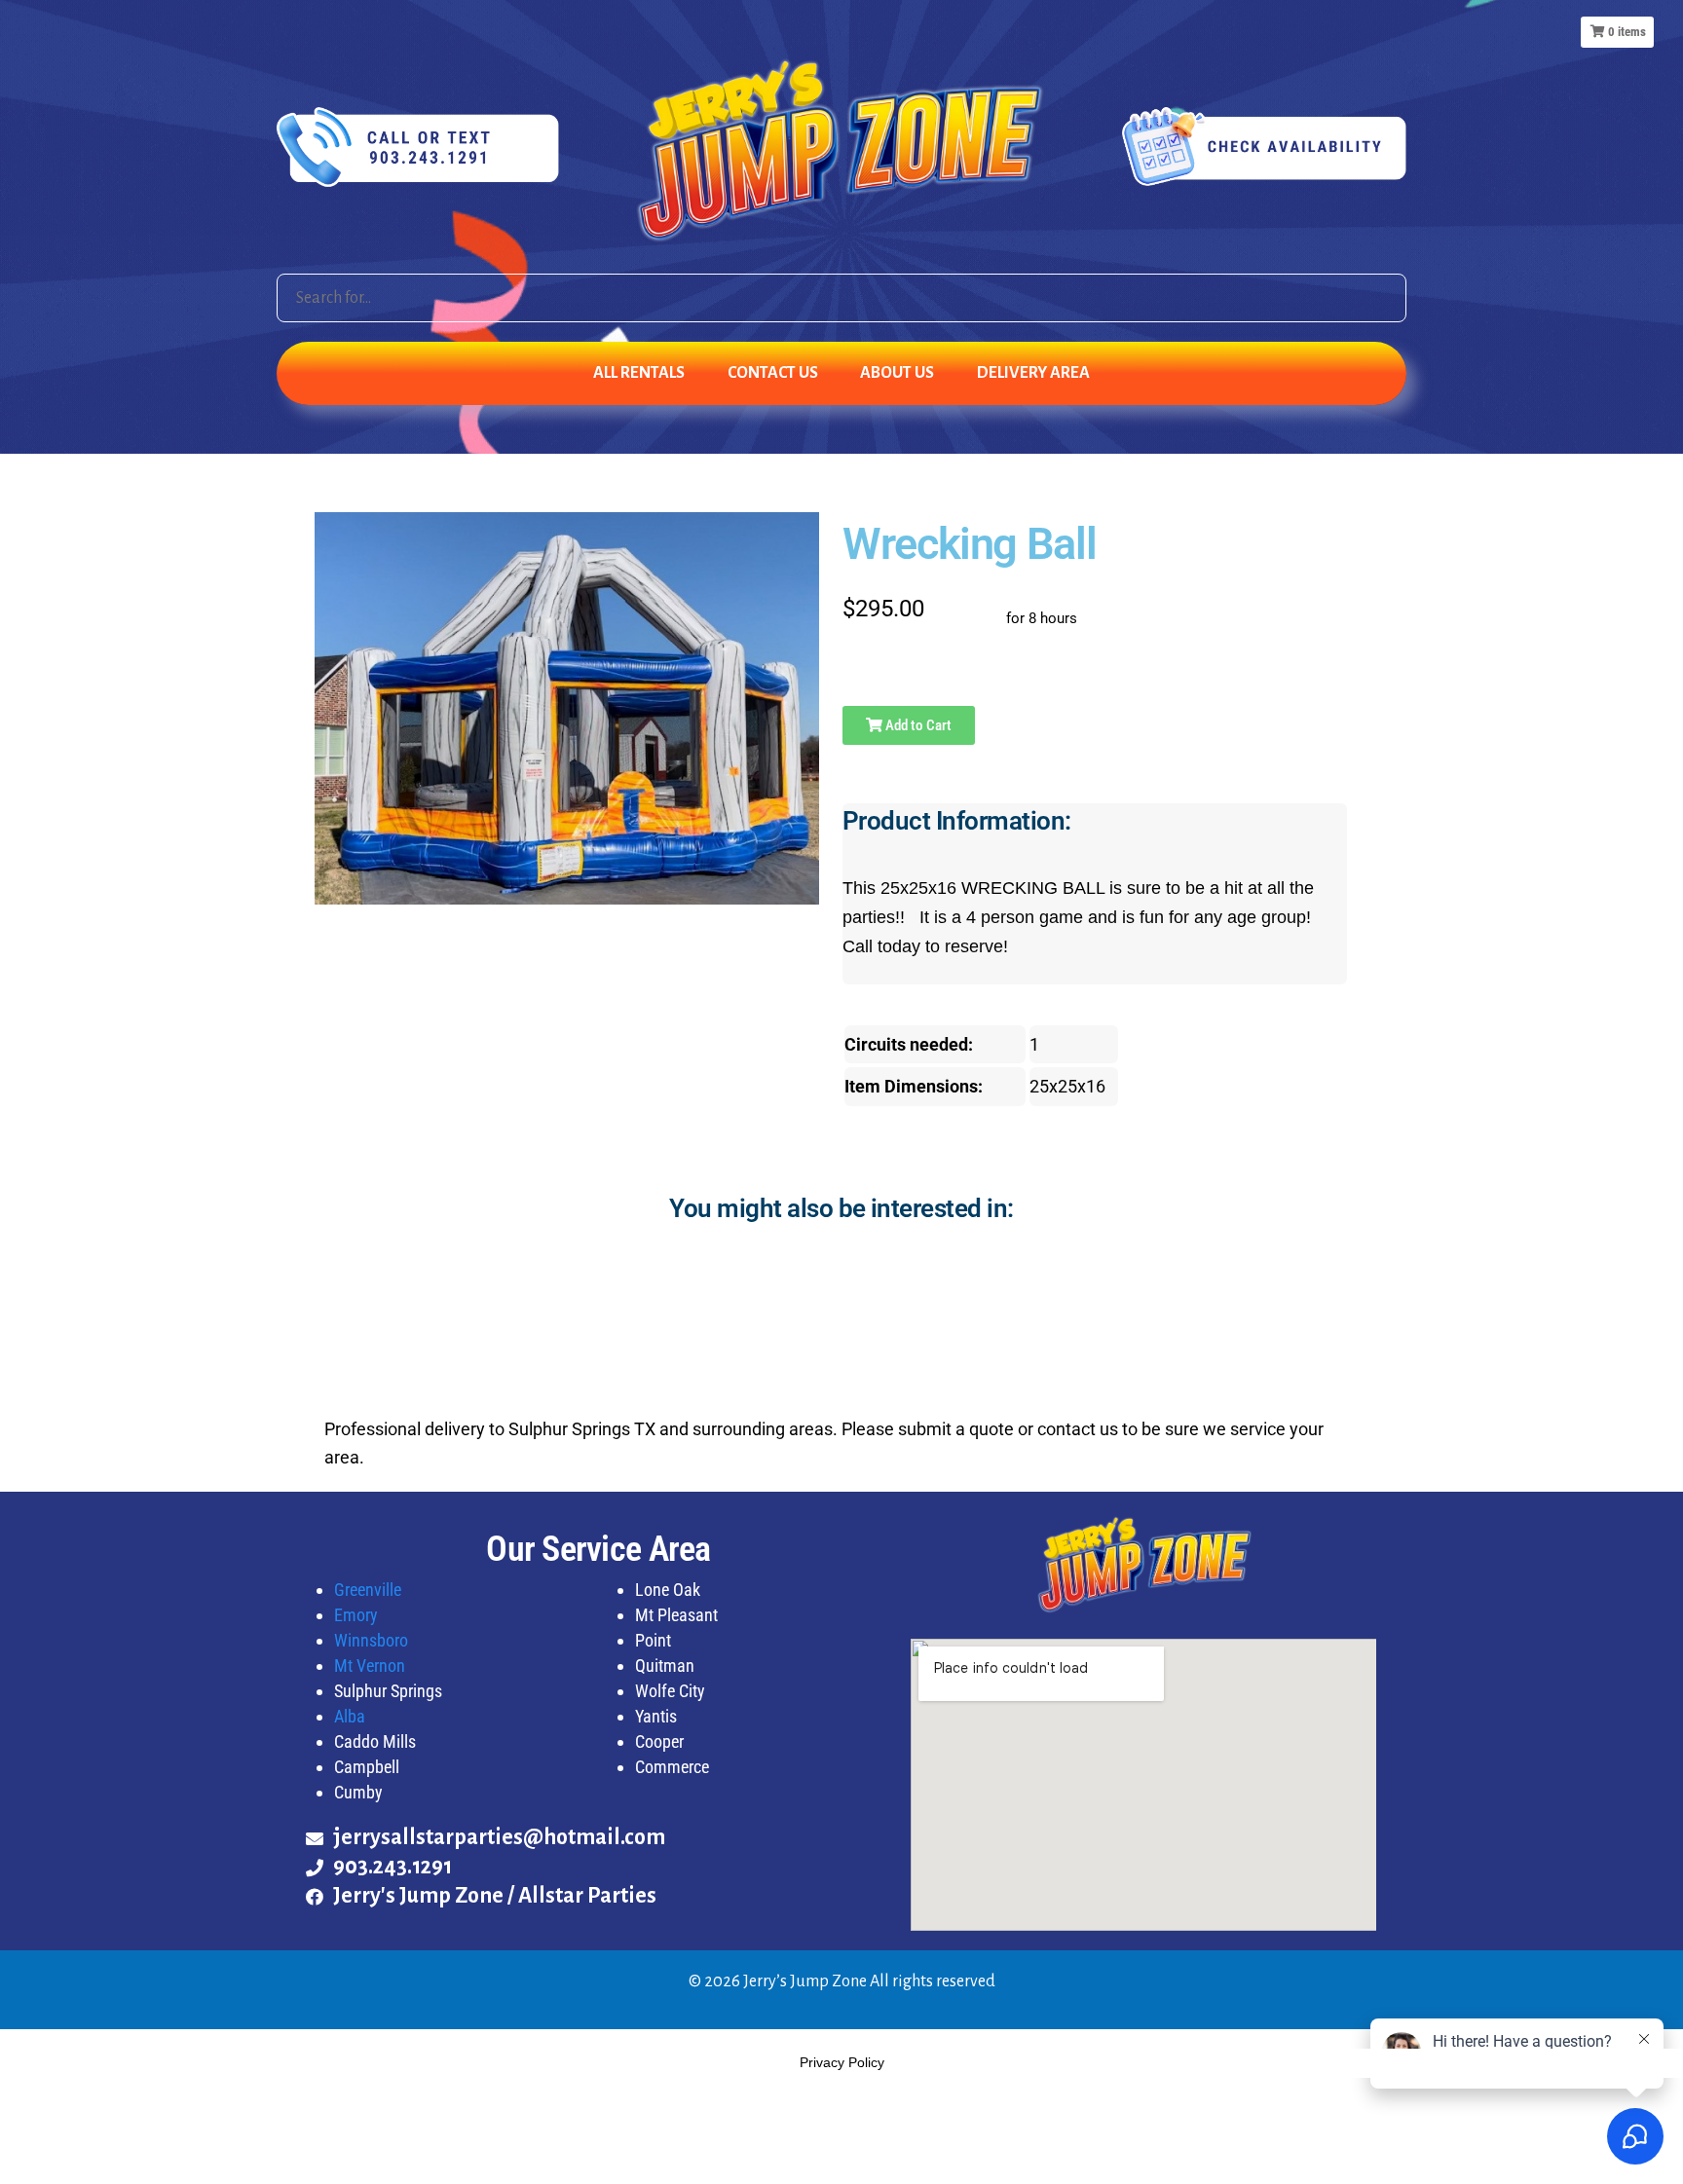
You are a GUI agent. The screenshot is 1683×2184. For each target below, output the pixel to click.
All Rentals (639, 373)
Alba (350, 1716)
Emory (356, 1615)
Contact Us (773, 373)
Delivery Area (1033, 373)
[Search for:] (841, 298)
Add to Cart (917, 725)
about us (897, 373)
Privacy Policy (842, 2062)
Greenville (368, 1590)
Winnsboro (371, 1640)
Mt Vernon (370, 1666)
